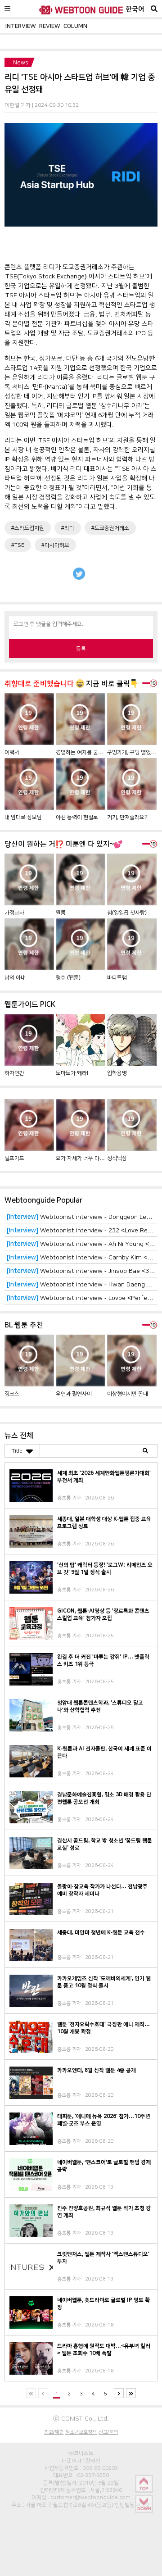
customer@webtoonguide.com (90, 2497)
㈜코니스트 (81, 2453)
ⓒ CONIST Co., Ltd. (81, 2418)
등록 (81, 649)
